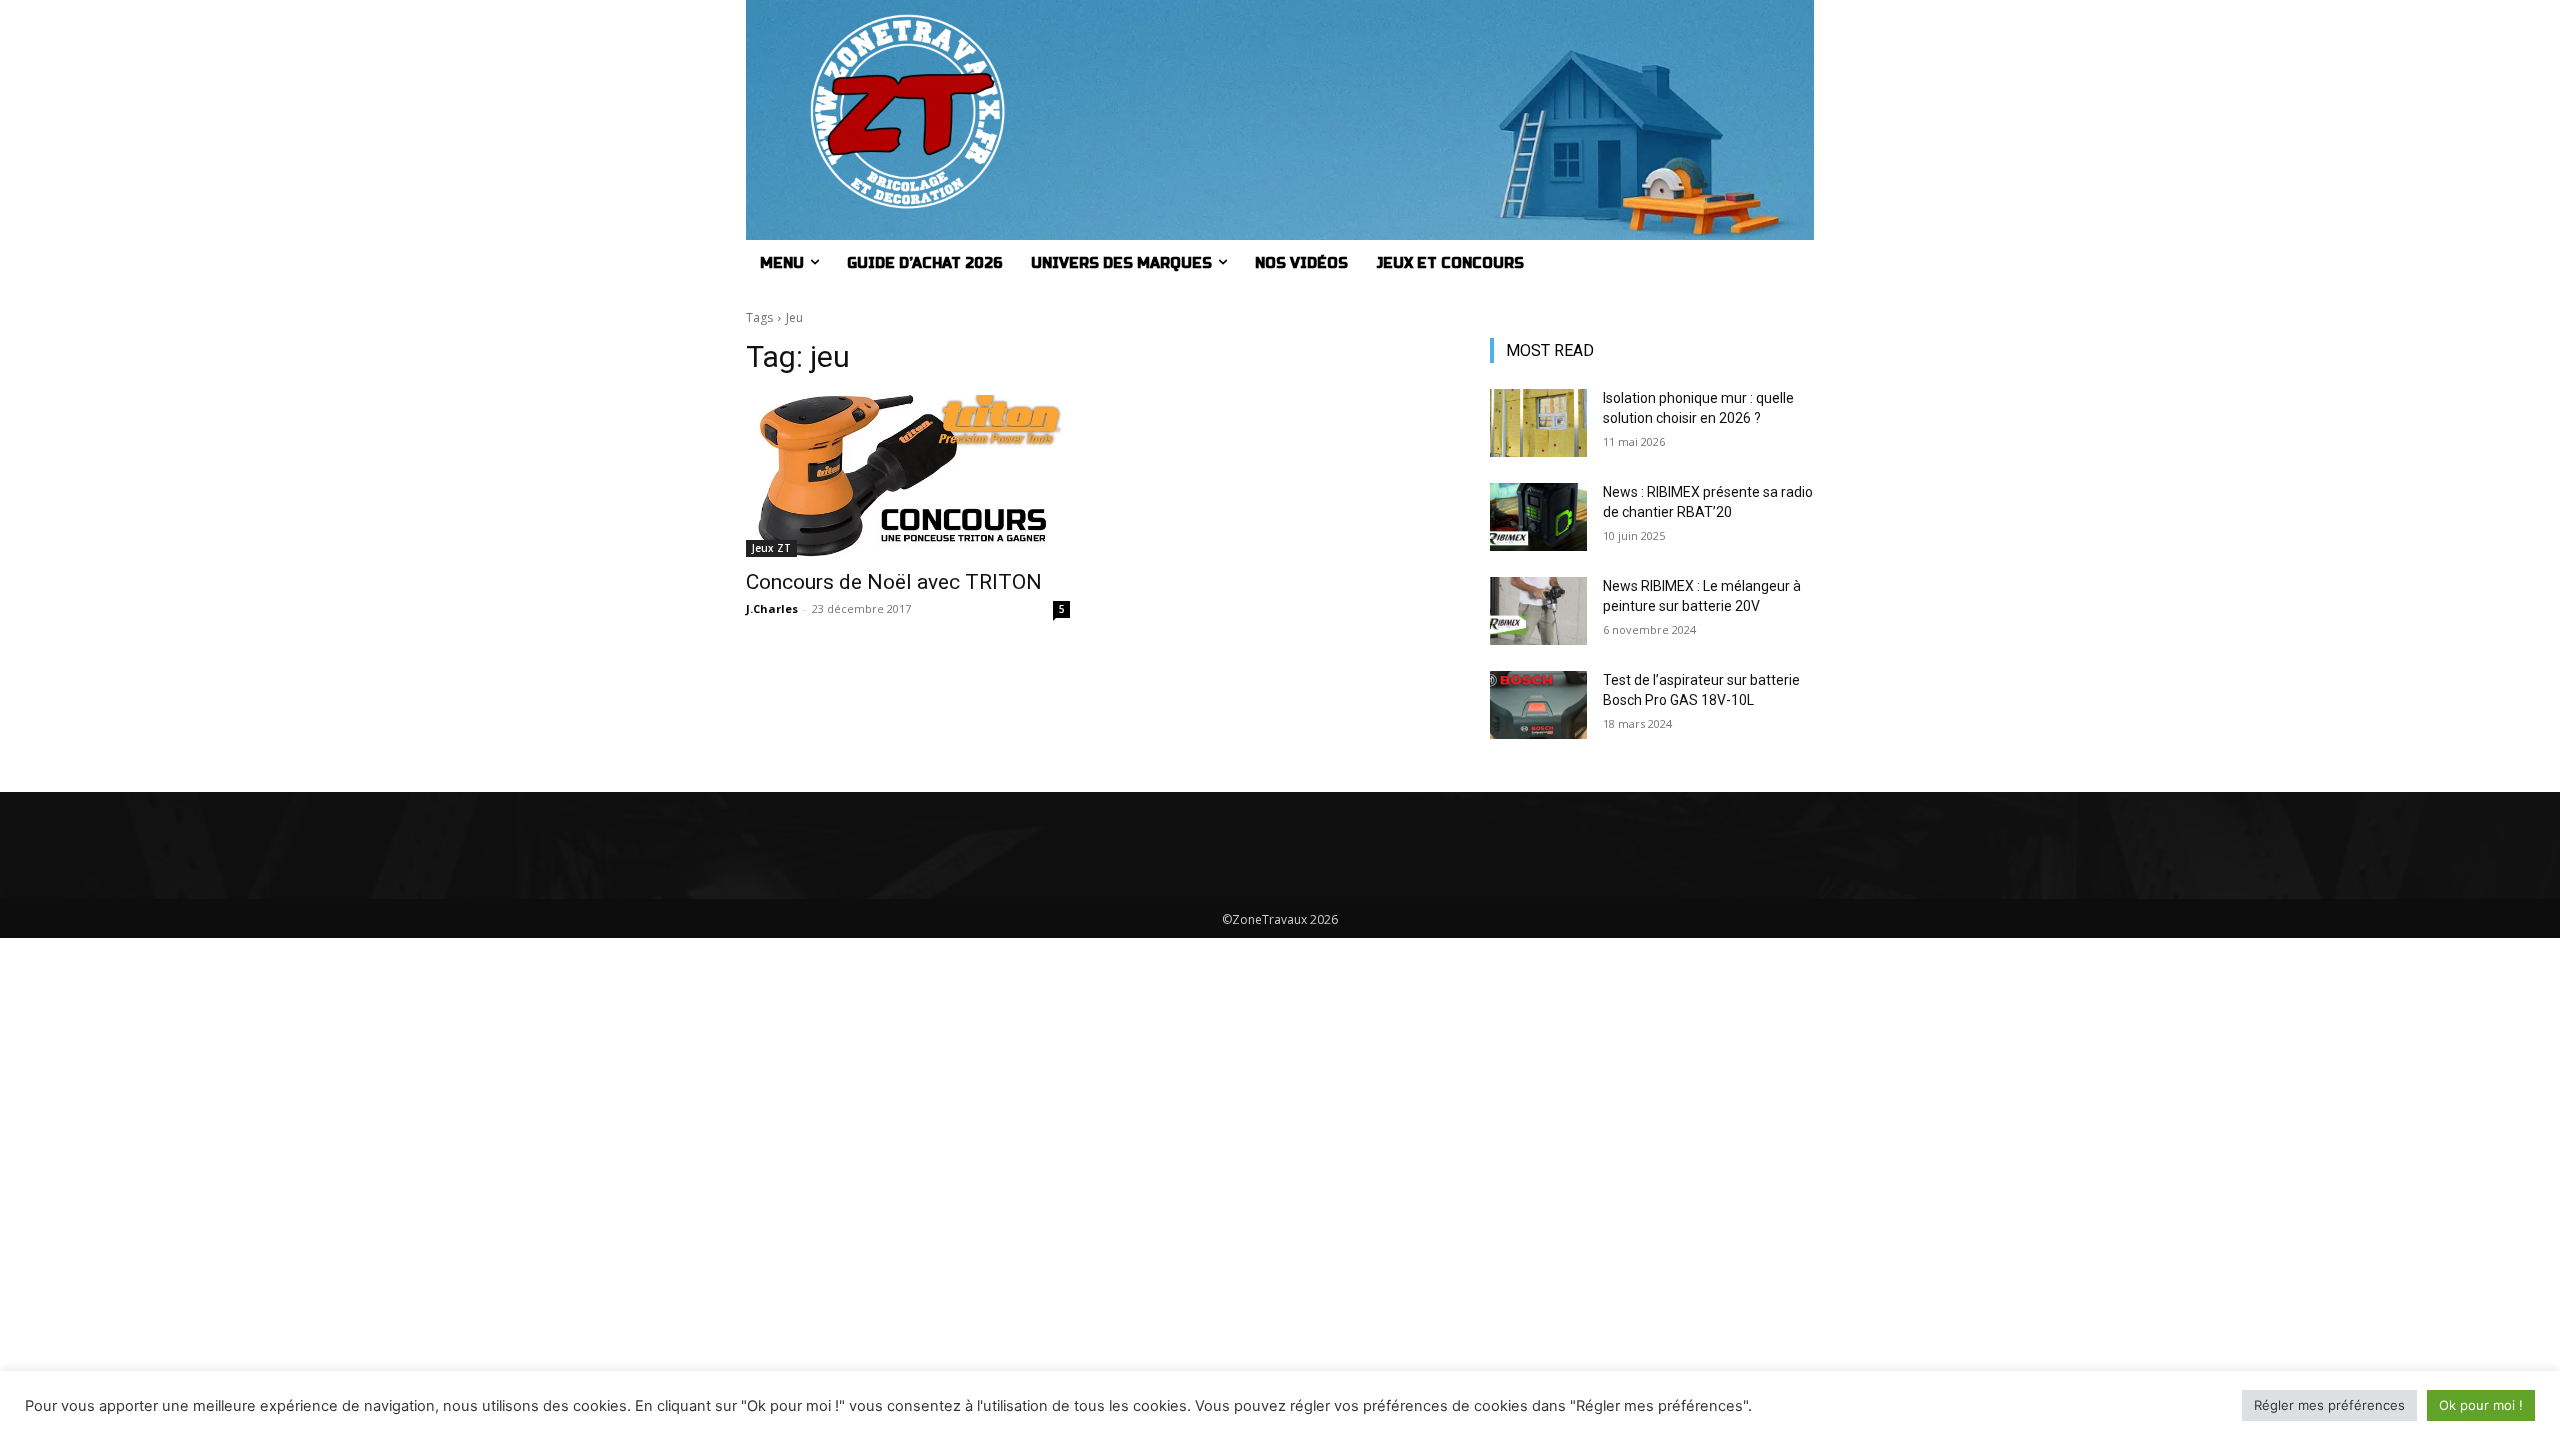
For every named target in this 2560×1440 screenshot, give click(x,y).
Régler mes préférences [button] (2329, 1405)
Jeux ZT (771, 548)
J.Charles (772, 608)
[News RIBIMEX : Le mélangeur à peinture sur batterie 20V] (1538, 611)
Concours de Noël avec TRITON (894, 582)
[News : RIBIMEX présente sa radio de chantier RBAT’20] (1538, 517)
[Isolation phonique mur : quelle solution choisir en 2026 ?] (1538, 423)
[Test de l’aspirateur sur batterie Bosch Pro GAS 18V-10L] (1538, 705)
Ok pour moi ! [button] (2481, 1405)
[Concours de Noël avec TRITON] (908, 476)
